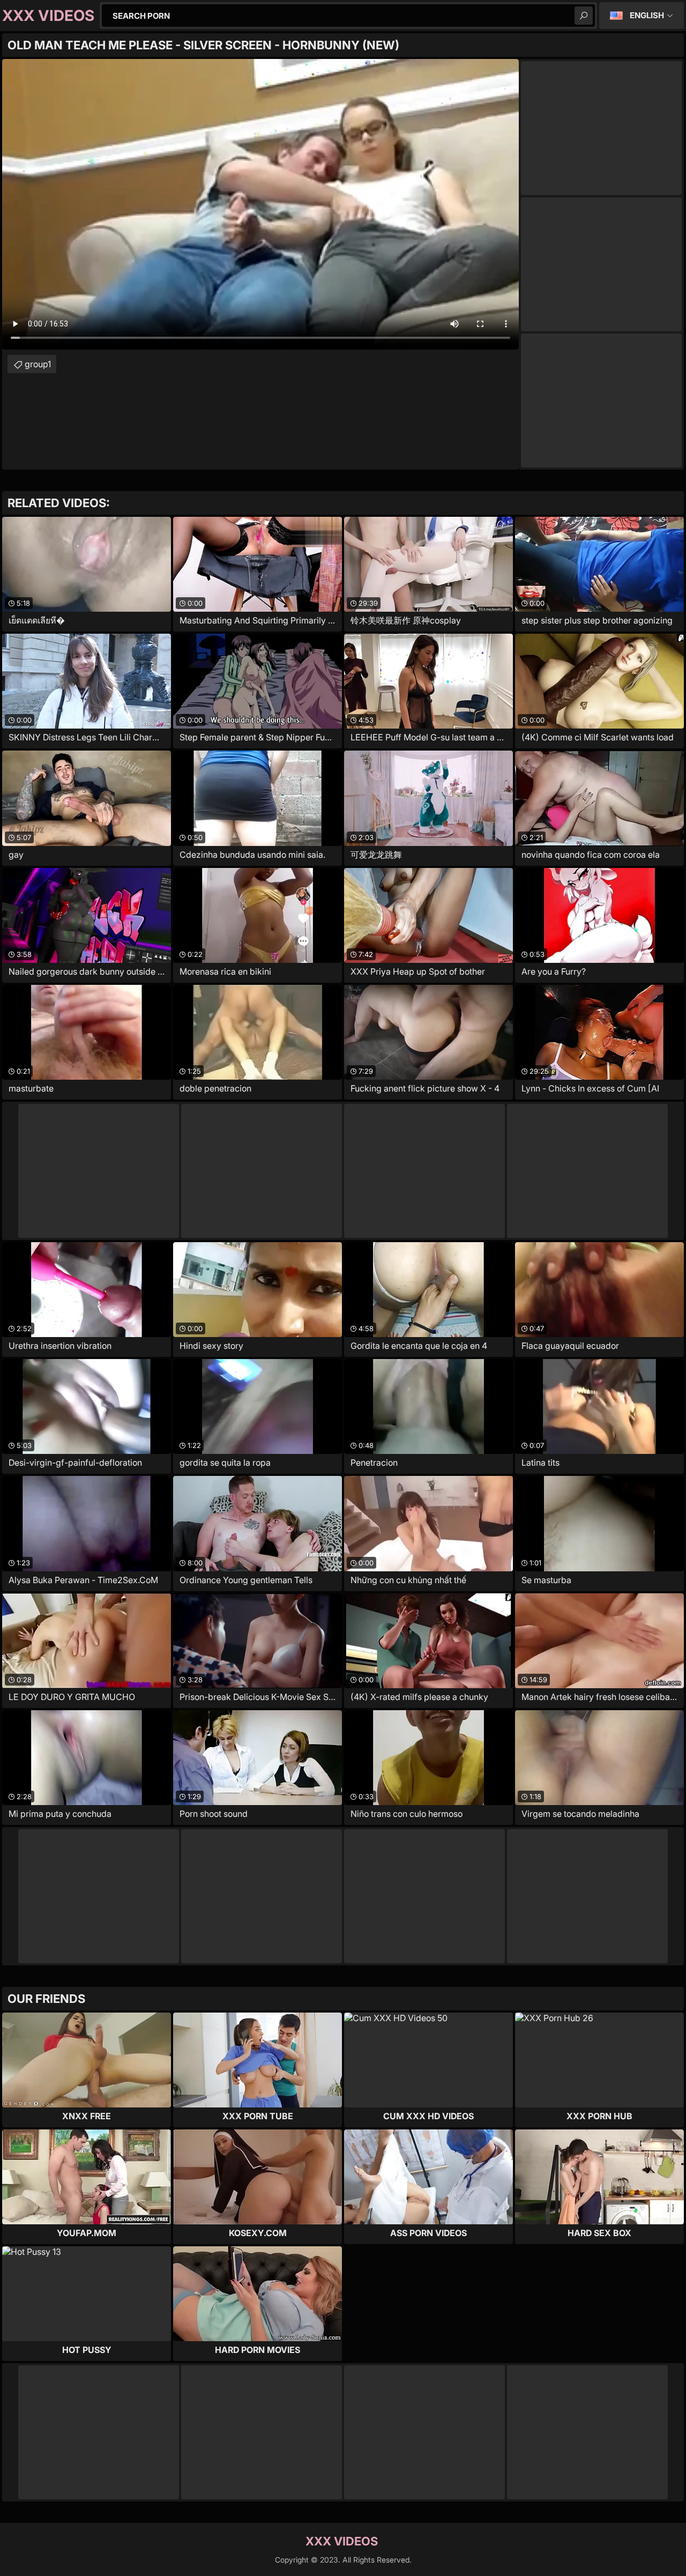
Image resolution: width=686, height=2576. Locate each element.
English (647, 15)
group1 (38, 364)
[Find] (584, 16)
